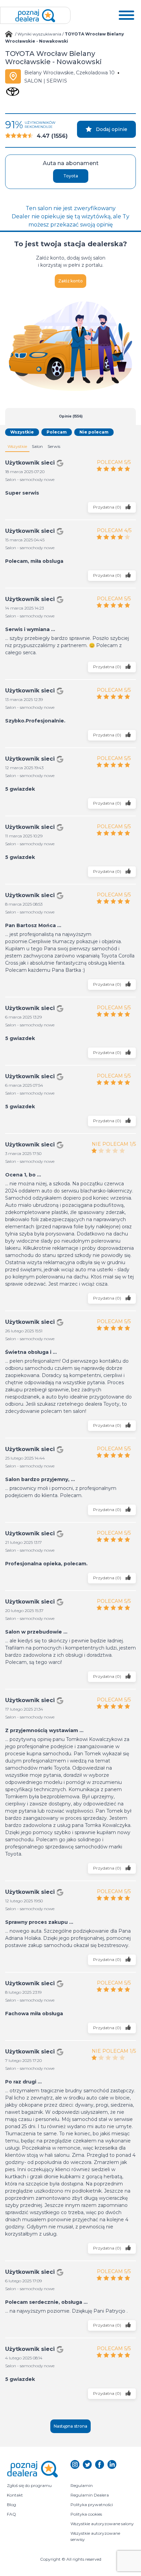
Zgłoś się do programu (29, 2485)
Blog (11, 2505)
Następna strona (70, 2426)
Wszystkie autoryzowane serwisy (96, 2536)
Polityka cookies (86, 2514)
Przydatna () (108, 507)
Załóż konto (70, 281)
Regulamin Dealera (90, 2495)
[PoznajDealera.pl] (35, 15)
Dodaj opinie (112, 129)
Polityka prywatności (92, 2505)
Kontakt (15, 2495)
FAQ (11, 2514)
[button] (126, 15)
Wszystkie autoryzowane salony (102, 2524)
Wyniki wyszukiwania (39, 34)
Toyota (71, 176)
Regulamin (82, 2485)
